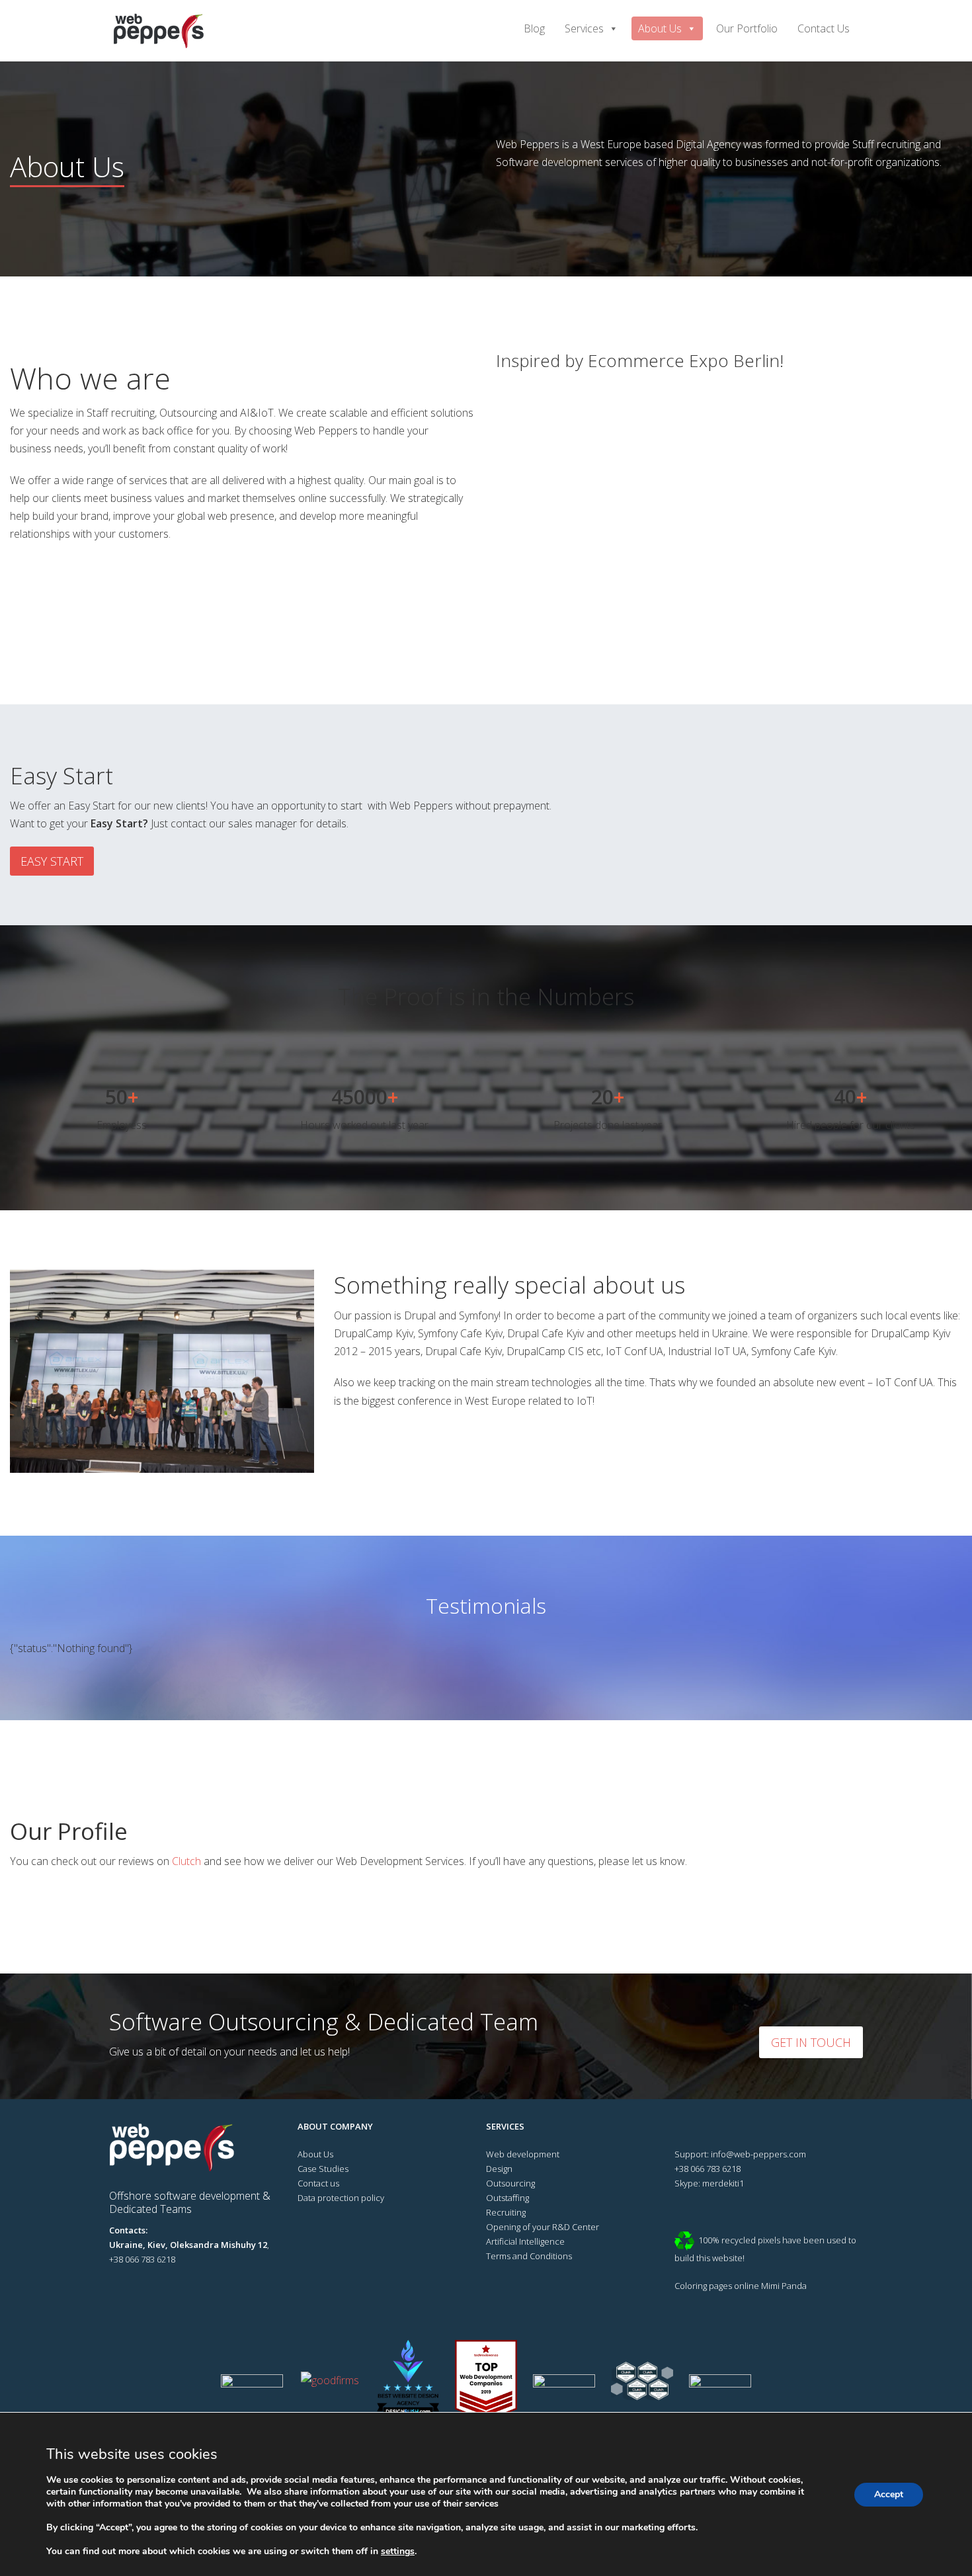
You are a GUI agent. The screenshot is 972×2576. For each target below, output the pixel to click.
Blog (534, 28)
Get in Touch (811, 2042)
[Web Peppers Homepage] (177, 2146)
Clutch (186, 1861)
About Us (660, 28)
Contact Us (824, 28)
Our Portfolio (747, 28)
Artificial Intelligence (525, 2241)
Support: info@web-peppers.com (740, 2154)
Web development (523, 2154)
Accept (889, 2494)
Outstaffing (507, 2198)
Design (499, 2169)
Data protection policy (341, 2198)
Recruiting (506, 2212)
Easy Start (52, 861)
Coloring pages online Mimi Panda (741, 2286)
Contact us (318, 2183)
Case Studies (323, 2169)
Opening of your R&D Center (543, 2227)
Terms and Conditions (529, 2256)
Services (584, 28)
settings (398, 2552)
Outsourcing (510, 2183)
